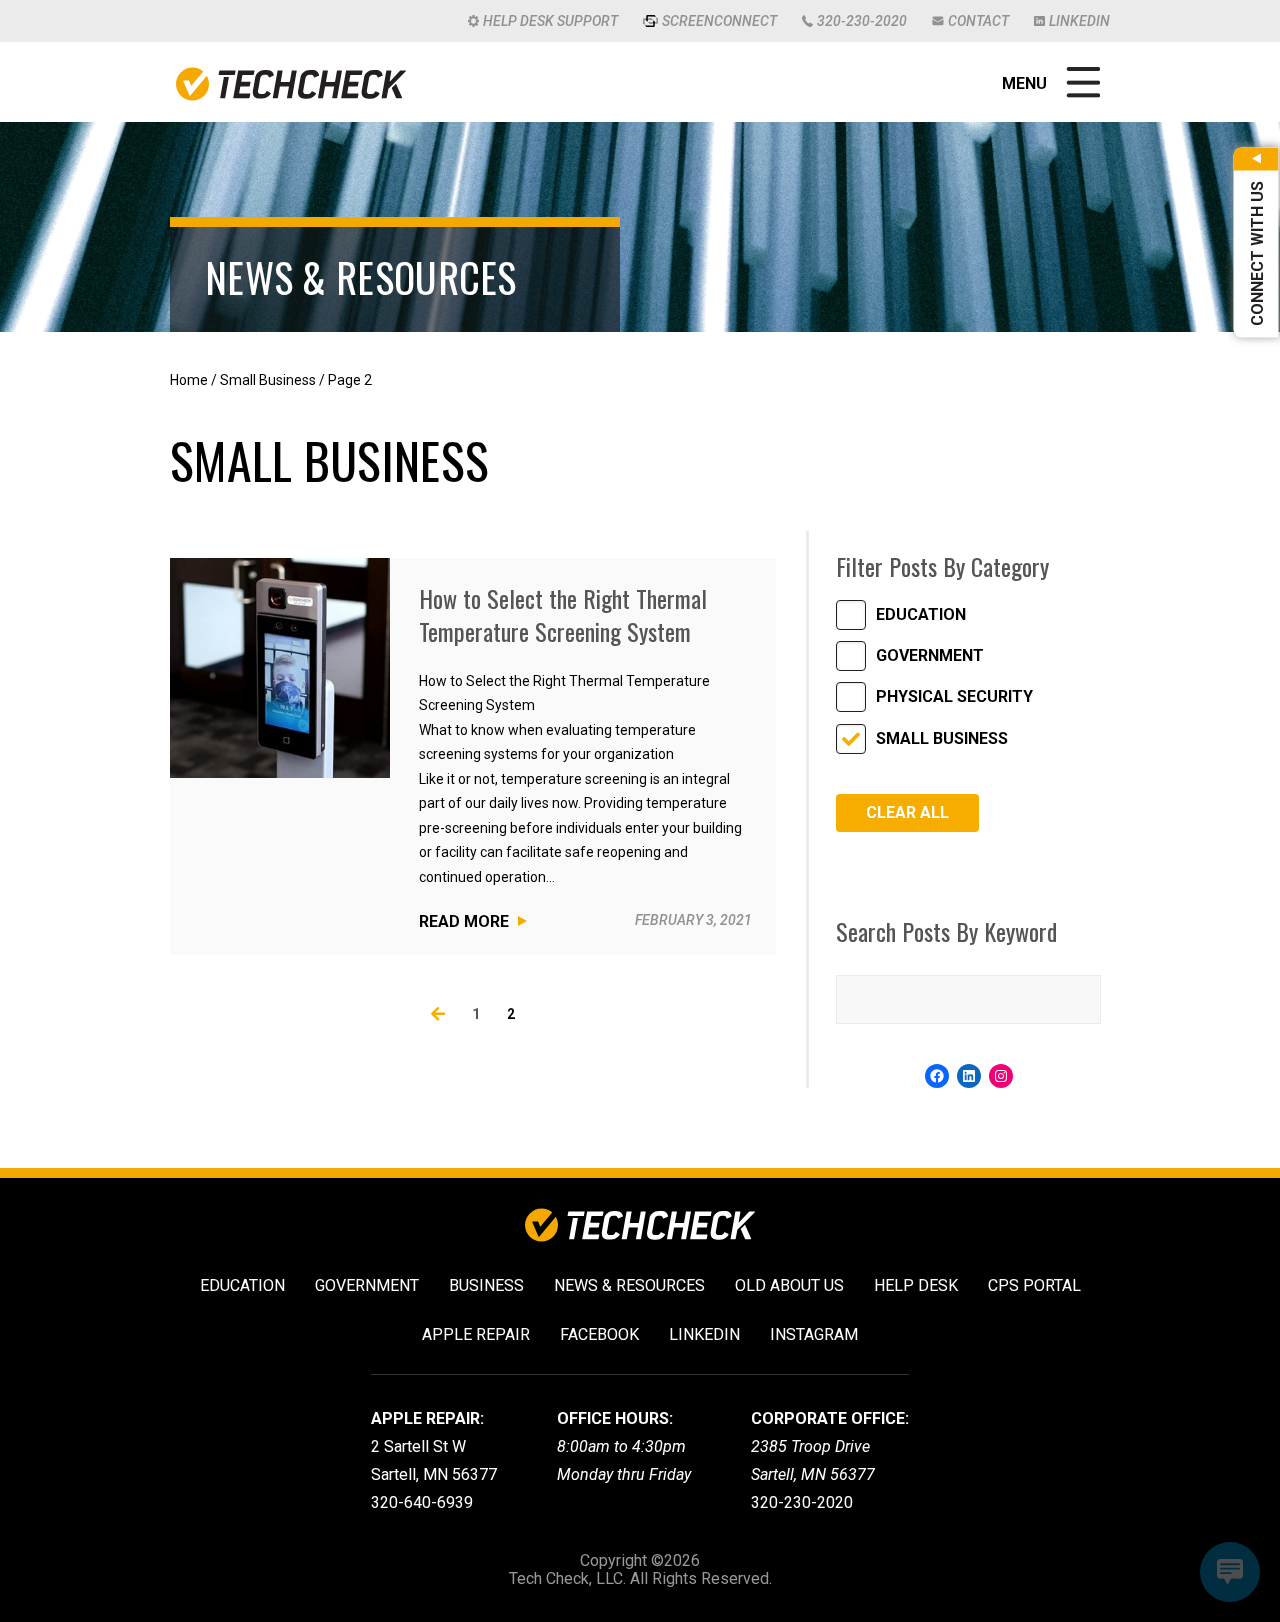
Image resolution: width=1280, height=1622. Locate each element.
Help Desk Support (550, 21)
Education (921, 614)
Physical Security (954, 696)
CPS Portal (1034, 1285)
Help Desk (916, 1285)
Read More (464, 921)
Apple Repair (476, 1334)
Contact (978, 21)
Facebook (599, 1334)
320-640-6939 (422, 1502)
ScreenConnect (719, 21)
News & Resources (629, 1285)
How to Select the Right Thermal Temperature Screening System (563, 615)
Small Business (268, 380)
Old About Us (789, 1285)
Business (486, 1285)
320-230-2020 (862, 21)
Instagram (814, 1334)
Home (189, 380)
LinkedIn (1079, 21)
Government (930, 655)
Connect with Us (1257, 253)
